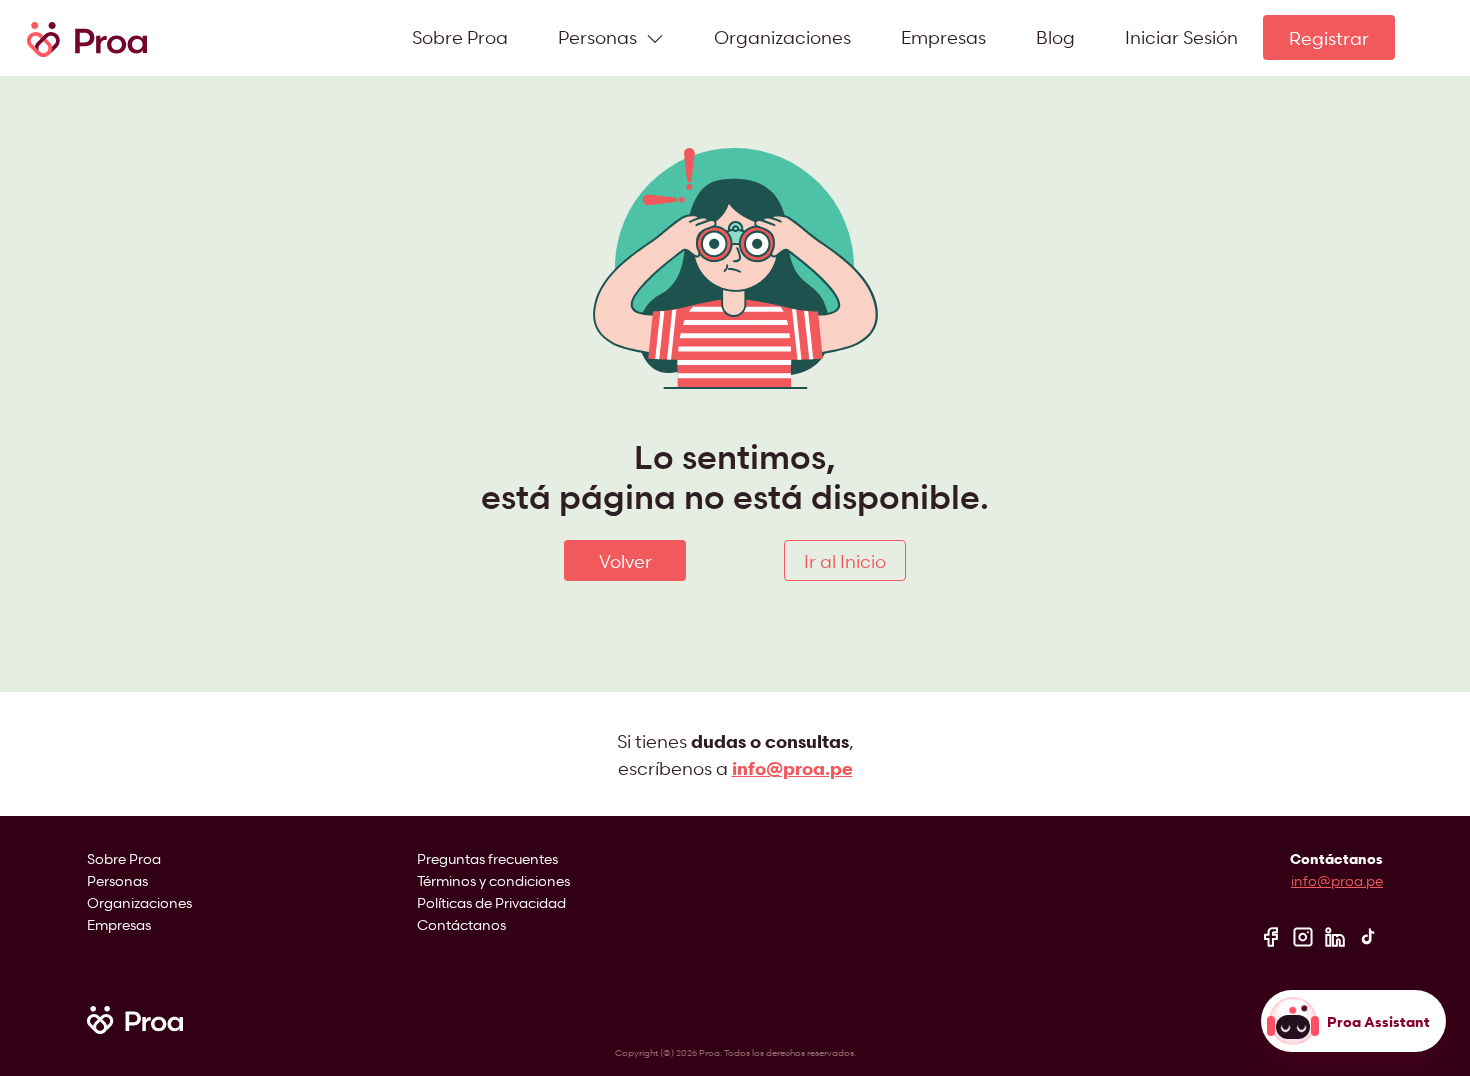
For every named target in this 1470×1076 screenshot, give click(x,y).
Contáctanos (461, 924)
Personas (117, 880)
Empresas (943, 36)
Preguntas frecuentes (487, 858)
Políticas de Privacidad (491, 902)
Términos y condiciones (493, 880)
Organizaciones (782, 36)
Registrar (1329, 37)
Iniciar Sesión (1181, 36)
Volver (625, 560)
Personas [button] (599, 36)
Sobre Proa (460, 36)
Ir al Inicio (845, 560)
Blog (1055, 36)
